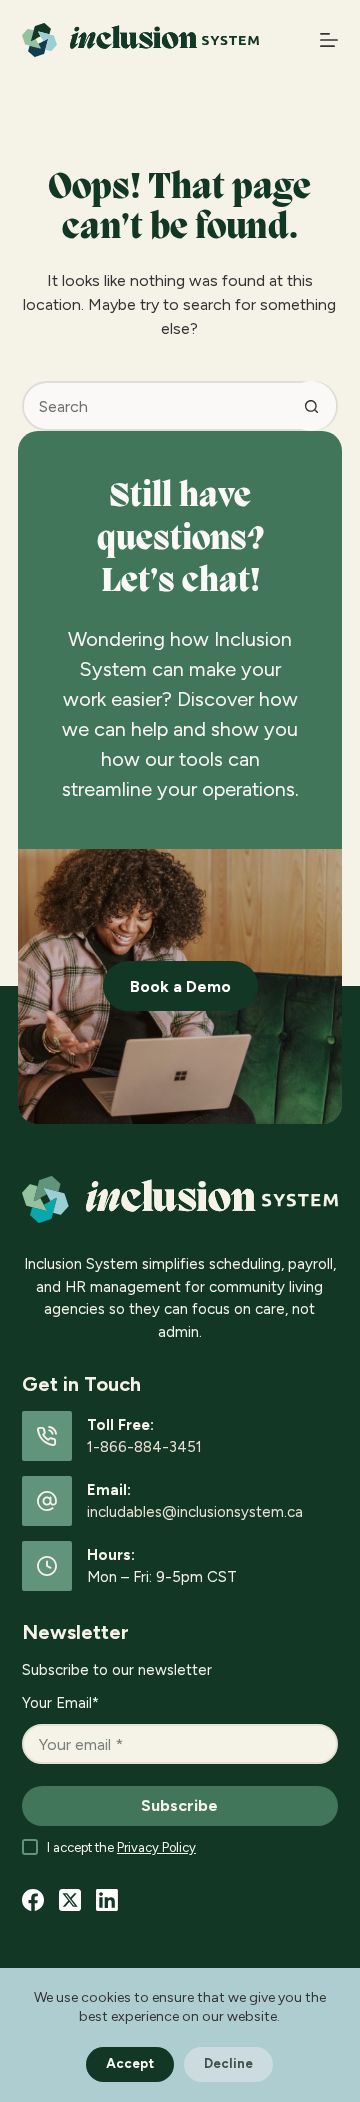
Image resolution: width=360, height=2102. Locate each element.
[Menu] (329, 40)
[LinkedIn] (107, 1900)
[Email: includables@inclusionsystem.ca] (47, 1501)
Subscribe (179, 1805)
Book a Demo (180, 986)
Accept (130, 2063)
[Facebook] (33, 1900)
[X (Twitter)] (70, 1900)
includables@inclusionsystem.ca (195, 1512)
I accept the (121, 1847)
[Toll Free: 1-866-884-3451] (47, 1436)
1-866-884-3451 (144, 1447)
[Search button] (311, 406)
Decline (228, 2063)
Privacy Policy (156, 1847)
